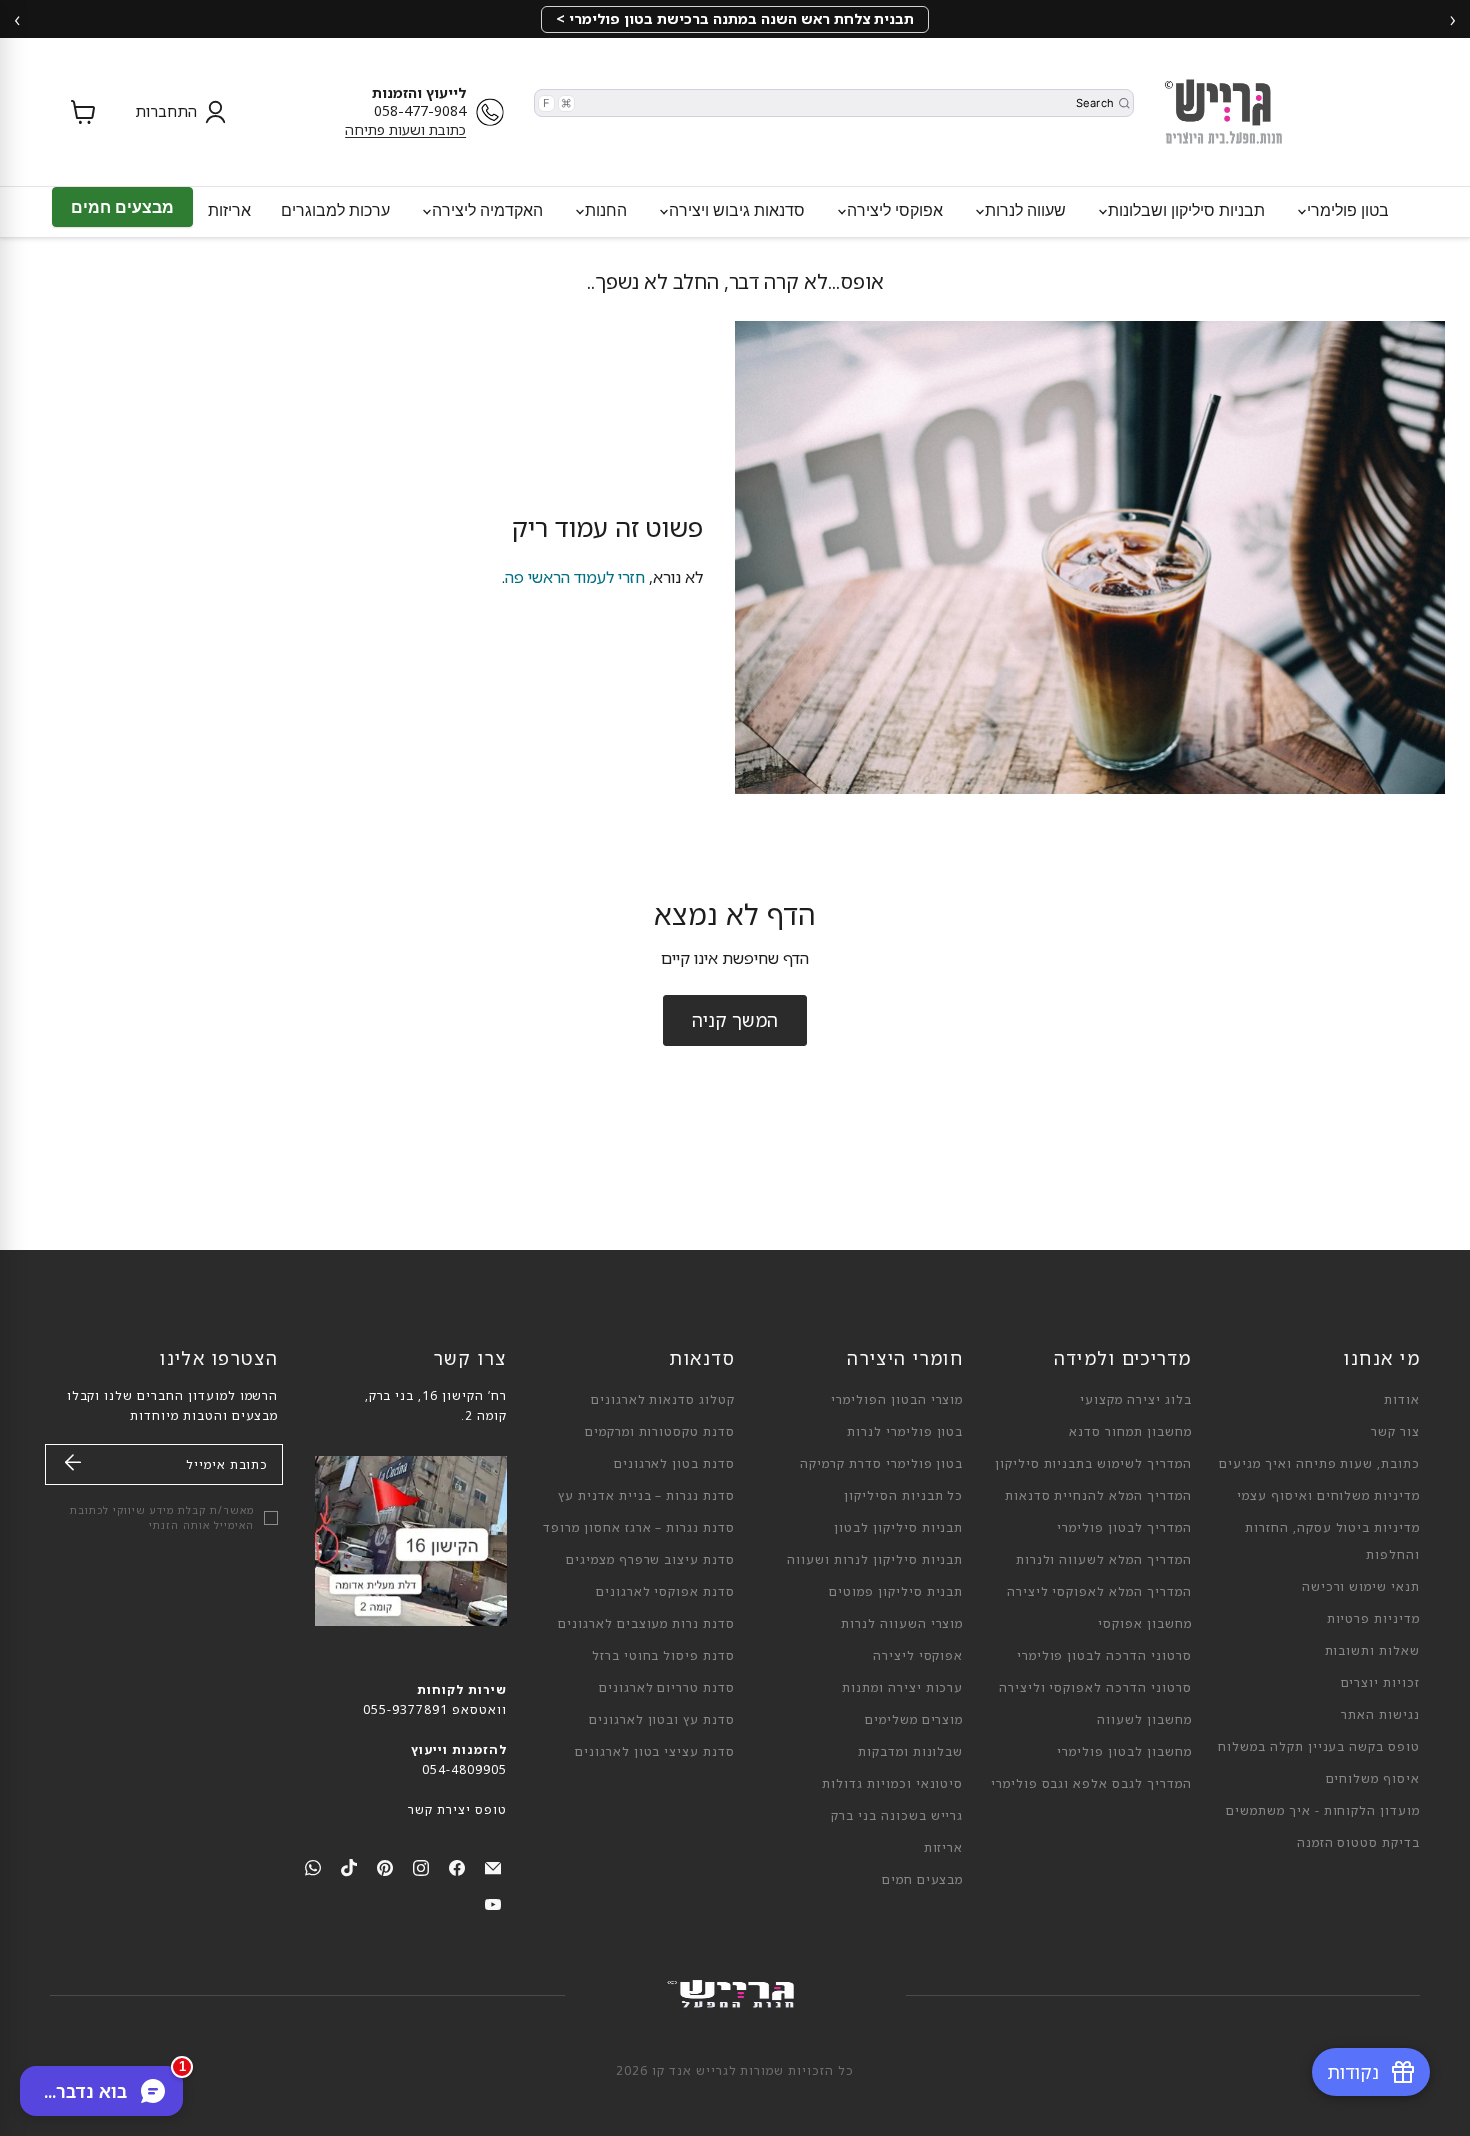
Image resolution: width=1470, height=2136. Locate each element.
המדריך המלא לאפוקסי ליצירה (1099, 1591)
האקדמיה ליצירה (485, 210)
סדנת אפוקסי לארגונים (665, 1591)
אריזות (229, 210)
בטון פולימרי (1346, 210)
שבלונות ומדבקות (910, 1751)
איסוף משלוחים (1373, 1778)
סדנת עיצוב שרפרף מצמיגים (650, 1559)
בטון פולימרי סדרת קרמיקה (881, 1463)
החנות (604, 210)
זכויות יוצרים (1380, 1682)
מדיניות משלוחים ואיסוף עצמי (1328, 1495)
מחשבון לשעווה (1144, 1719)
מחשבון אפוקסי (1144, 1623)
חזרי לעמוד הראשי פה (575, 577)
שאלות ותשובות (1372, 1650)
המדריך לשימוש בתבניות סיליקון (1093, 1463)
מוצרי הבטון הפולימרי (897, 1399)
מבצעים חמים (122, 207)
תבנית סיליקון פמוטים (896, 1591)
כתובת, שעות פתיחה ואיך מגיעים (1319, 1463)
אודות (1402, 1399)
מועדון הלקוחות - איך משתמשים (1323, 1810)
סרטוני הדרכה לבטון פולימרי (1104, 1655)
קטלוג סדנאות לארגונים (663, 1399)
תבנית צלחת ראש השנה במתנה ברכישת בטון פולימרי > (735, 18)
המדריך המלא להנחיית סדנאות (1098, 1495)
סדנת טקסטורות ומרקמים (660, 1431)
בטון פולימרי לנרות (905, 1431)
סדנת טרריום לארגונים (667, 1687)
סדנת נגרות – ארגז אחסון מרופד (639, 1527)
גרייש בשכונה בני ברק (897, 1815)
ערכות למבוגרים (335, 210)
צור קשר (1395, 1431)
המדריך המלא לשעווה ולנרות (1104, 1559)
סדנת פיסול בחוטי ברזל (663, 1655)
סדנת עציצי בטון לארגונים (655, 1751)
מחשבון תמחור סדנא (1130, 1431)
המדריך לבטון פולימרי (1124, 1527)
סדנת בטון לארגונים (674, 1463)
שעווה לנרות (1023, 210)
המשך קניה (735, 1020)
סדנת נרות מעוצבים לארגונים (646, 1623)
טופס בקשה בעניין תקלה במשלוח (1319, 1746)
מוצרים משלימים (914, 1719)
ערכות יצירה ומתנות (902, 1687)
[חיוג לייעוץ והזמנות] (495, 112)
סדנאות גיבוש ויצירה (735, 210)
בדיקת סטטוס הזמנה (1358, 1842)
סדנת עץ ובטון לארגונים (662, 1719)
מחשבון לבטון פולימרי (1124, 1751)
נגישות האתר (1380, 1714)
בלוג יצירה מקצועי (1135, 1399)
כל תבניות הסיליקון (903, 1495)
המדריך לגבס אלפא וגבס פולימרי (1091, 1783)
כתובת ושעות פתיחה (405, 130)
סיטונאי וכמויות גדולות (892, 1783)
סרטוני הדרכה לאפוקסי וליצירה (1095, 1687)
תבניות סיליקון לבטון (898, 1527)
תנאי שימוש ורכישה (1361, 1586)
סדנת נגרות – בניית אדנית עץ (646, 1495)
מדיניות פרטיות (1373, 1618)
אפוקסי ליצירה (893, 210)
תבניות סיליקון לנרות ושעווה (875, 1559)
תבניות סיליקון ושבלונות (1184, 210)
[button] (176, 112)
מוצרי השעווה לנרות (902, 1623)
